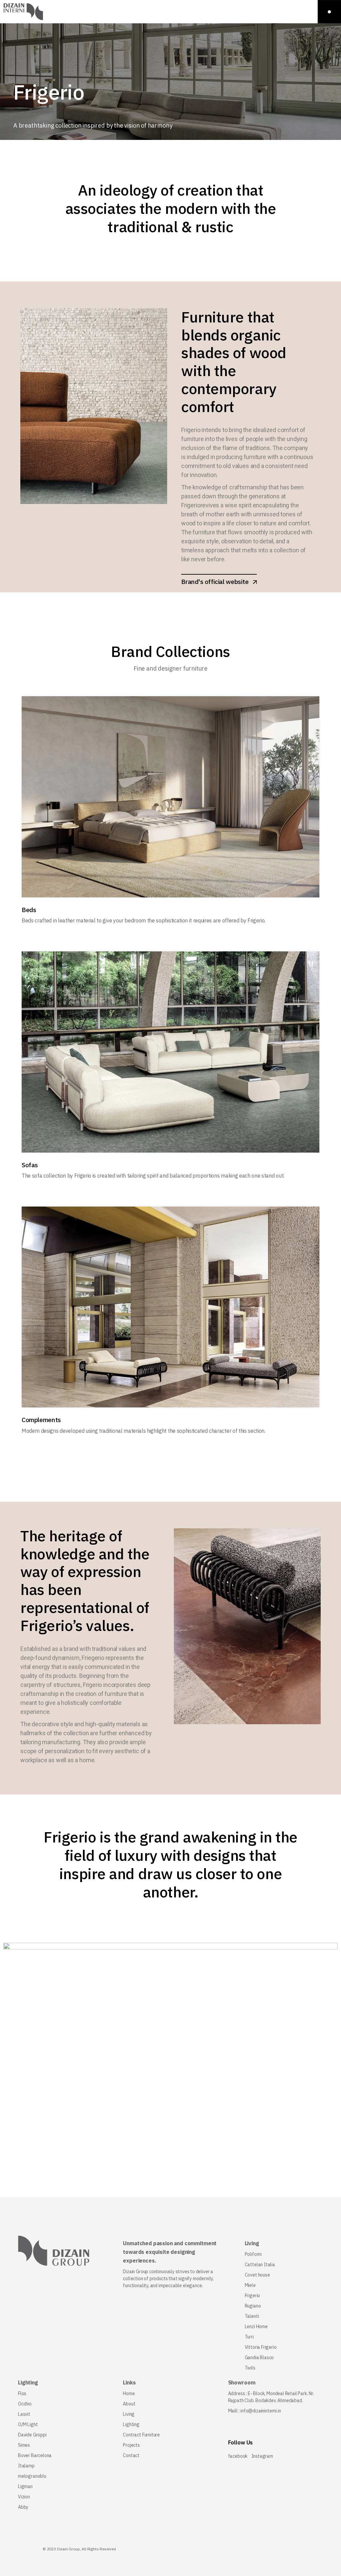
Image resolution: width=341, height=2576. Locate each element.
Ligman (25, 2486)
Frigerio (253, 2296)
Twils (250, 2368)
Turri (249, 2337)
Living (129, 2414)
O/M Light (28, 2424)
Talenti (252, 2316)
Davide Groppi (32, 2435)
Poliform (253, 2254)
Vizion (24, 2497)
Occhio (25, 2404)
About (129, 2404)
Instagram (262, 2456)
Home (129, 2393)
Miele (250, 2285)
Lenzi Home (256, 2326)
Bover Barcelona (35, 2455)
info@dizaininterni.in (261, 2411)
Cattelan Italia (260, 2265)
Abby (23, 2507)
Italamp (26, 2466)
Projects (131, 2445)
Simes (24, 2445)
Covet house (257, 2275)
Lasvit (24, 2414)
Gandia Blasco (259, 2357)
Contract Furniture (141, 2435)
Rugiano (253, 2306)
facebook (238, 2456)
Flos (22, 2393)
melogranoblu (32, 2476)
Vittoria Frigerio (261, 2347)
